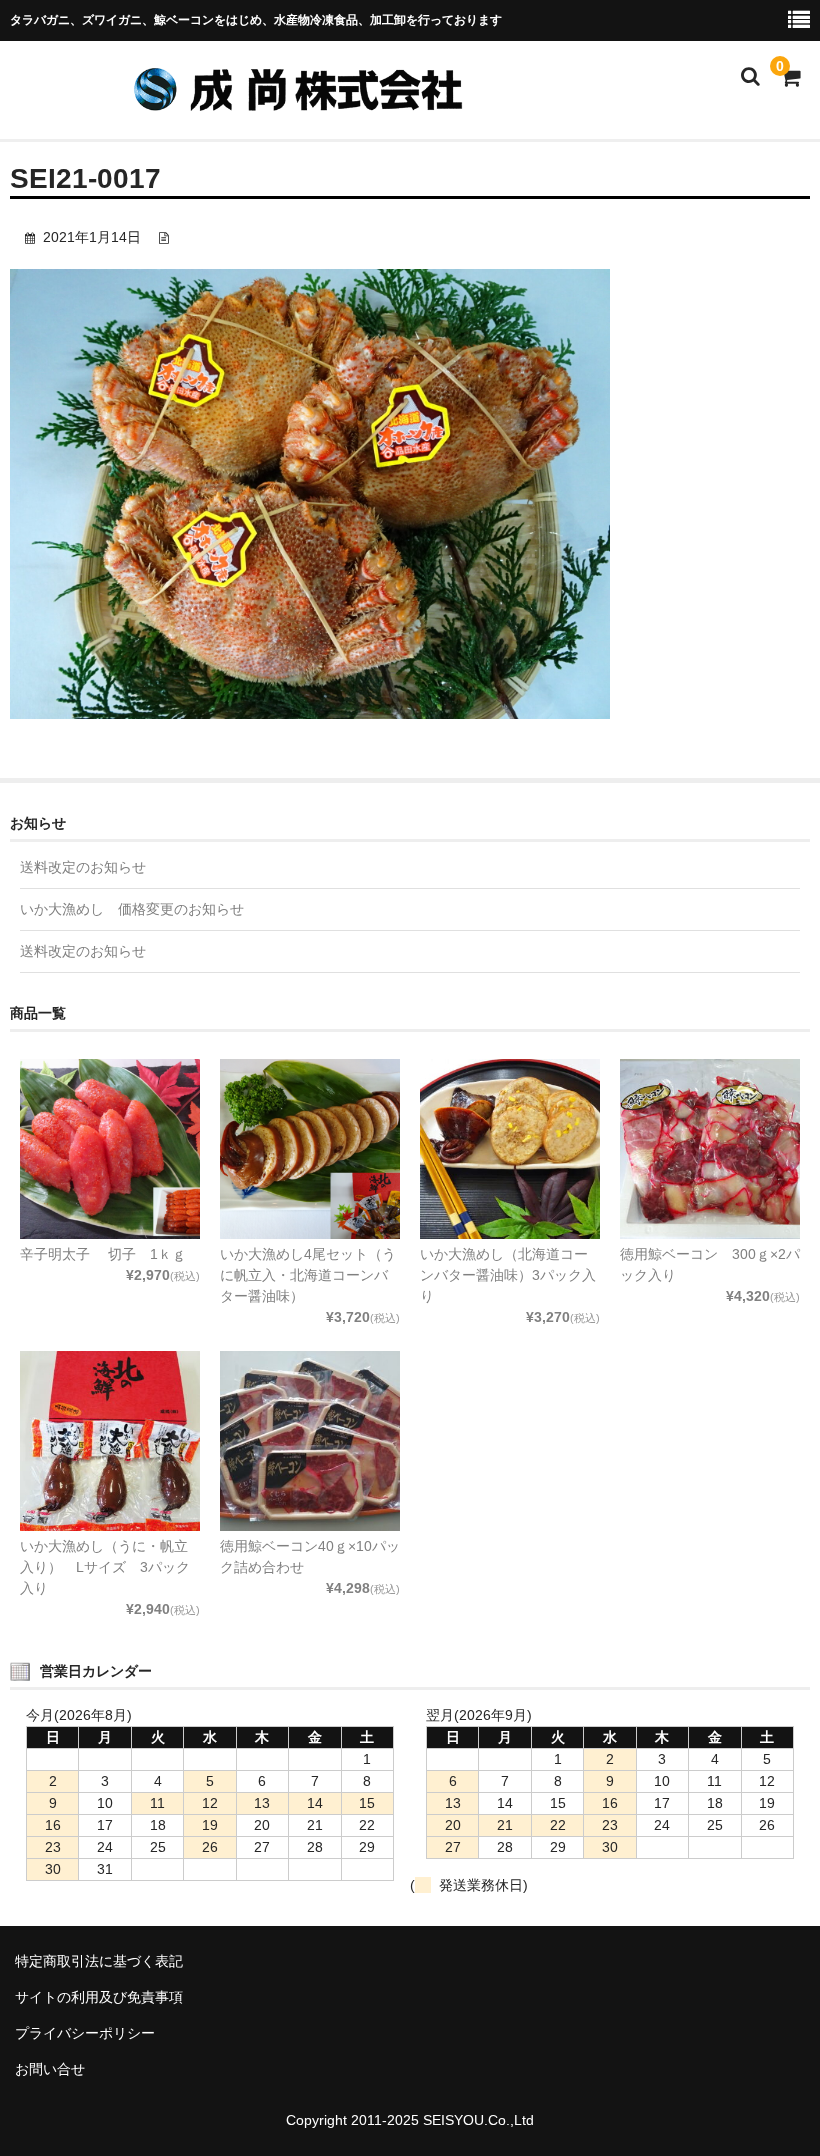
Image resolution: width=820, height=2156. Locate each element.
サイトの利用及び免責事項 (99, 1997)
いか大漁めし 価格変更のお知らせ (132, 909)
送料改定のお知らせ (83, 867)
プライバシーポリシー (85, 2033)
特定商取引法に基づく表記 (99, 1961)
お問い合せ (50, 2069)
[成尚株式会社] (310, 101)
